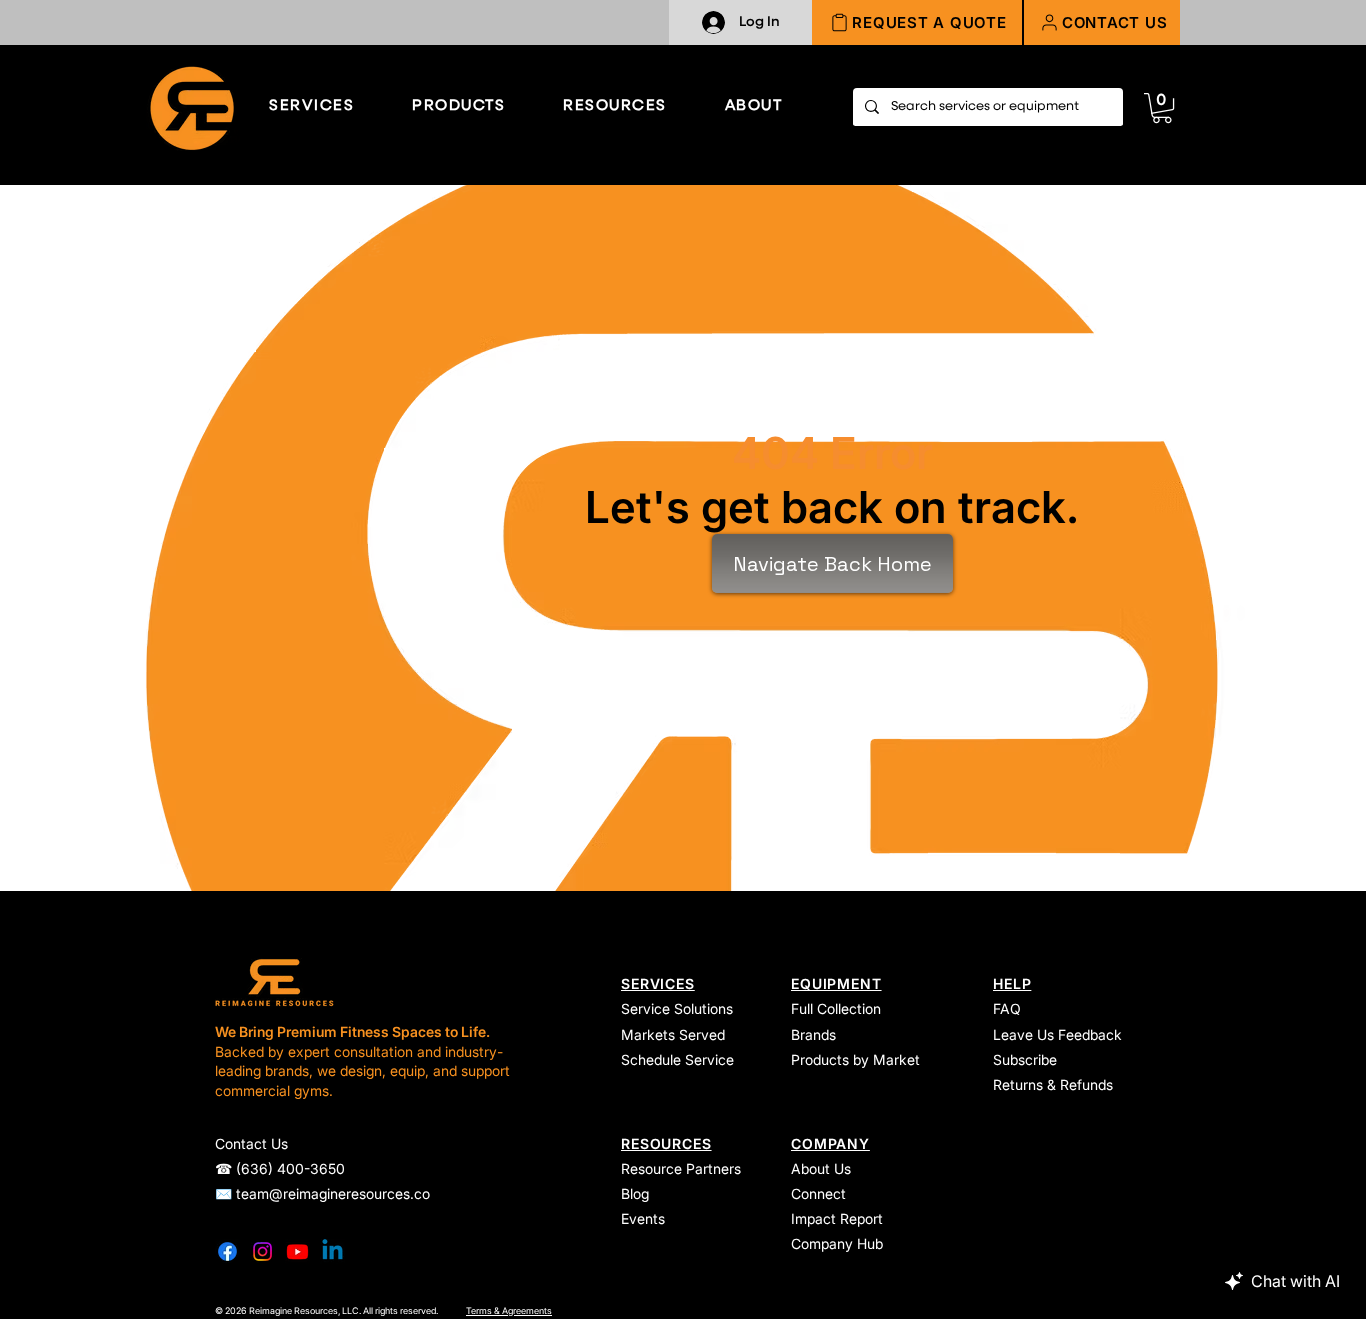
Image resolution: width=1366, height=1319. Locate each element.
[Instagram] (262, 1251)
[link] (1162, 108)
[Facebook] (227, 1251)
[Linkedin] (332, 1251)
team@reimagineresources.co (333, 1193)
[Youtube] (297, 1251)
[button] (1102, 22)
